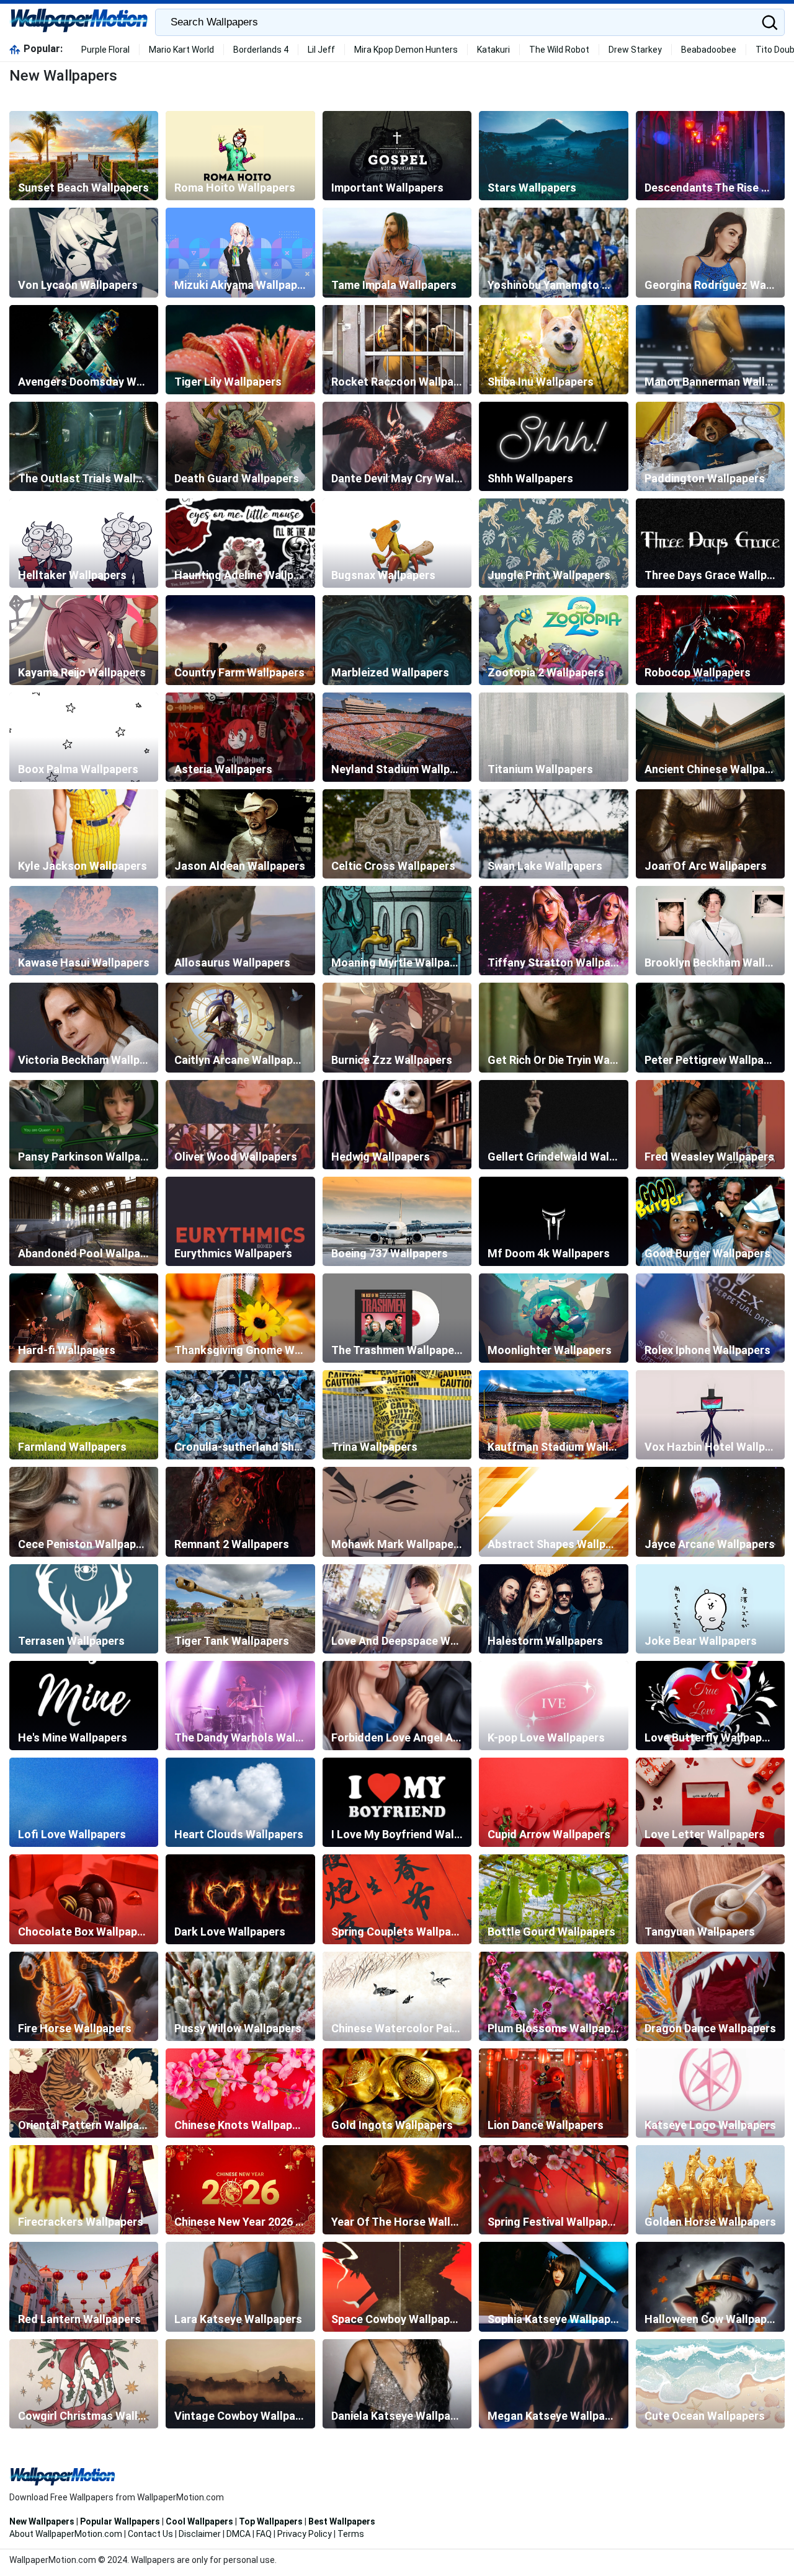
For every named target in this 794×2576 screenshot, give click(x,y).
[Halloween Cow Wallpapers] (710, 2286)
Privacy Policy (305, 2534)
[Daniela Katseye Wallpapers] (397, 2384)
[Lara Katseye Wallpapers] (240, 2286)
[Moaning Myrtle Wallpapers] (397, 931)
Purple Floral (105, 50)
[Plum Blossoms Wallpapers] (553, 1996)
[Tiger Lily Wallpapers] (240, 350)
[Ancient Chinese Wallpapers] (710, 737)
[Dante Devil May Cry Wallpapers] (397, 446)
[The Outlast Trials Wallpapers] (84, 446)
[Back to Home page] (79, 22)
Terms (351, 2534)
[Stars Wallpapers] (553, 156)
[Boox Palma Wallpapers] (84, 737)
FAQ (264, 2534)
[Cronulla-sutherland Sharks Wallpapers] (240, 1415)
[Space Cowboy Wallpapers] (397, 2286)
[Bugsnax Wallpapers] (397, 543)
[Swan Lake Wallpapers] (553, 834)
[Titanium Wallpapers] (553, 737)
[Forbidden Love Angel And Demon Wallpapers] (397, 1706)
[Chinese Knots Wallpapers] (240, 2093)
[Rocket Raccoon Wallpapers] (397, 350)
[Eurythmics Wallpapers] (240, 1221)
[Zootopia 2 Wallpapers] (553, 640)
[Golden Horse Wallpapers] (710, 2190)
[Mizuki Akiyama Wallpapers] (240, 252)
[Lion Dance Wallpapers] (553, 2093)
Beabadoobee (709, 50)
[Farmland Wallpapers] (84, 1415)
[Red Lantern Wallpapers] (84, 2286)
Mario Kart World (181, 50)
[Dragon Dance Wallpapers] (710, 1996)
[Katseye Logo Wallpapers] (710, 2093)
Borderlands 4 (261, 50)
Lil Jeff (321, 50)
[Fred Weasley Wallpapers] (710, 1125)
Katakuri (493, 50)
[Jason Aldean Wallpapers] (240, 834)
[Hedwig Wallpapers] (397, 1125)
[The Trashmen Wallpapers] (397, 1318)
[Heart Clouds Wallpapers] (240, 1802)
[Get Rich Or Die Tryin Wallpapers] (553, 1027)
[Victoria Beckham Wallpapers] (84, 1027)
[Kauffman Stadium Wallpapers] (553, 1415)
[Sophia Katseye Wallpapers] (553, 2286)
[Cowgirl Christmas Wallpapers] (84, 2384)
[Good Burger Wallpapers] (710, 1221)
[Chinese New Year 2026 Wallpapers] (240, 2190)
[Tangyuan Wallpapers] (710, 1899)
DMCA (239, 2534)
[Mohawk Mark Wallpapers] (397, 1512)
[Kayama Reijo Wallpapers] (84, 640)
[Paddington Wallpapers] (710, 446)
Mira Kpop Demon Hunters (406, 50)
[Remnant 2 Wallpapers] (240, 1512)
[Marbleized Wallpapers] (397, 640)
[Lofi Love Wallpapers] (84, 1802)
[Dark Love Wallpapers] (240, 1899)
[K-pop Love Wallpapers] (553, 1706)
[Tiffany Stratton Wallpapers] (553, 931)
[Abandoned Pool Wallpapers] (84, 1221)
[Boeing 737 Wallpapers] (397, 1221)
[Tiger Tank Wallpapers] (240, 1609)
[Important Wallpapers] (397, 156)
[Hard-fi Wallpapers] (84, 1318)
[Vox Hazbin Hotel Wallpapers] (710, 1415)
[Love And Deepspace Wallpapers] (397, 1609)
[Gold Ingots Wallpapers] (397, 2093)
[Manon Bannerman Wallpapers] (710, 350)
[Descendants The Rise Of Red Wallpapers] (710, 156)
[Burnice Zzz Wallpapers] (397, 1027)
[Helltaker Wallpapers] (84, 543)
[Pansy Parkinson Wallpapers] (84, 1125)
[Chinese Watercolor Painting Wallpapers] (397, 1996)
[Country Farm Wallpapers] (240, 640)
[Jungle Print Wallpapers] (553, 543)
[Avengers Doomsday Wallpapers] (84, 350)
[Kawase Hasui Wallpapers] (84, 931)
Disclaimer (200, 2534)
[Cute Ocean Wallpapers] (710, 2384)
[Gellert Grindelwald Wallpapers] (553, 1125)
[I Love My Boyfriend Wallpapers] (397, 1802)
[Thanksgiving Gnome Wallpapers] (240, 1318)
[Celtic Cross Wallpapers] (397, 834)
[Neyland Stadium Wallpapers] (397, 737)
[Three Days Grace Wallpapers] (710, 543)
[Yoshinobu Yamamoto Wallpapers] (553, 252)
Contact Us (150, 2534)
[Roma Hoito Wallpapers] (240, 156)
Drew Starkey (635, 50)
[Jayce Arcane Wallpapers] (710, 1512)
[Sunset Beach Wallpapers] (84, 156)
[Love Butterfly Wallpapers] (710, 1706)
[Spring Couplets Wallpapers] (397, 1899)
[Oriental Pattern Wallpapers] (84, 2093)
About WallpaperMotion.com (66, 2534)
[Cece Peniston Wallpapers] (84, 1512)
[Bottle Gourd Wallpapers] (553, 1899)
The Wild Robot (559, 50)
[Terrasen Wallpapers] (84, 1609)
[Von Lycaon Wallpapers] (84, 252)
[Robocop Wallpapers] (710, 640)
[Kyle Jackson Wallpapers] (84, 834)
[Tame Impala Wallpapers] (397, 252)
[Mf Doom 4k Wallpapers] (553, 1221)
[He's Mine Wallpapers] (84, 1706)
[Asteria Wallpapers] (240, 737)
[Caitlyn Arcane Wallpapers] (240, 1027)
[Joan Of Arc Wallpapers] (710, 834)
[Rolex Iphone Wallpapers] (710, 1318)
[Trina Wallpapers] (397, 1415)
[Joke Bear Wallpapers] (710, 1609)
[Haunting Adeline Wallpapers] (240, 543)
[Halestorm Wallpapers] (553, 1609)
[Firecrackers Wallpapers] (84, 2190)
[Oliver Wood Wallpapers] (240, 1125)
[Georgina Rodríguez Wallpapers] (710, 252)
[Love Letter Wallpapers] (710, 1802)
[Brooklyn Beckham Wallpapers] (710, 931)
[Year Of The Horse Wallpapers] (397, 2190)
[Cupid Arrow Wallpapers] (553, 1802)
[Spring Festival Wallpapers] (553, 2190)
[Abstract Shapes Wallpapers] (553, 1512)
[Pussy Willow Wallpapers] (240, 1996)
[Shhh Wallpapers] (553, 446)
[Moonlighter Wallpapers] (553, 1318)
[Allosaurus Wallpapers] (240, 931)
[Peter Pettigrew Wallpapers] (710, 1027)
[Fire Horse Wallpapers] (84, 1996)
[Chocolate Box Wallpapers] (84, 1899)
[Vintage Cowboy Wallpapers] (240, 2384)
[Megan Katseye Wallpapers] (553, 2384)
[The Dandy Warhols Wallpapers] (240, 1706)
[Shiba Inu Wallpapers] (553, 350)
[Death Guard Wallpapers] (240, 446)
